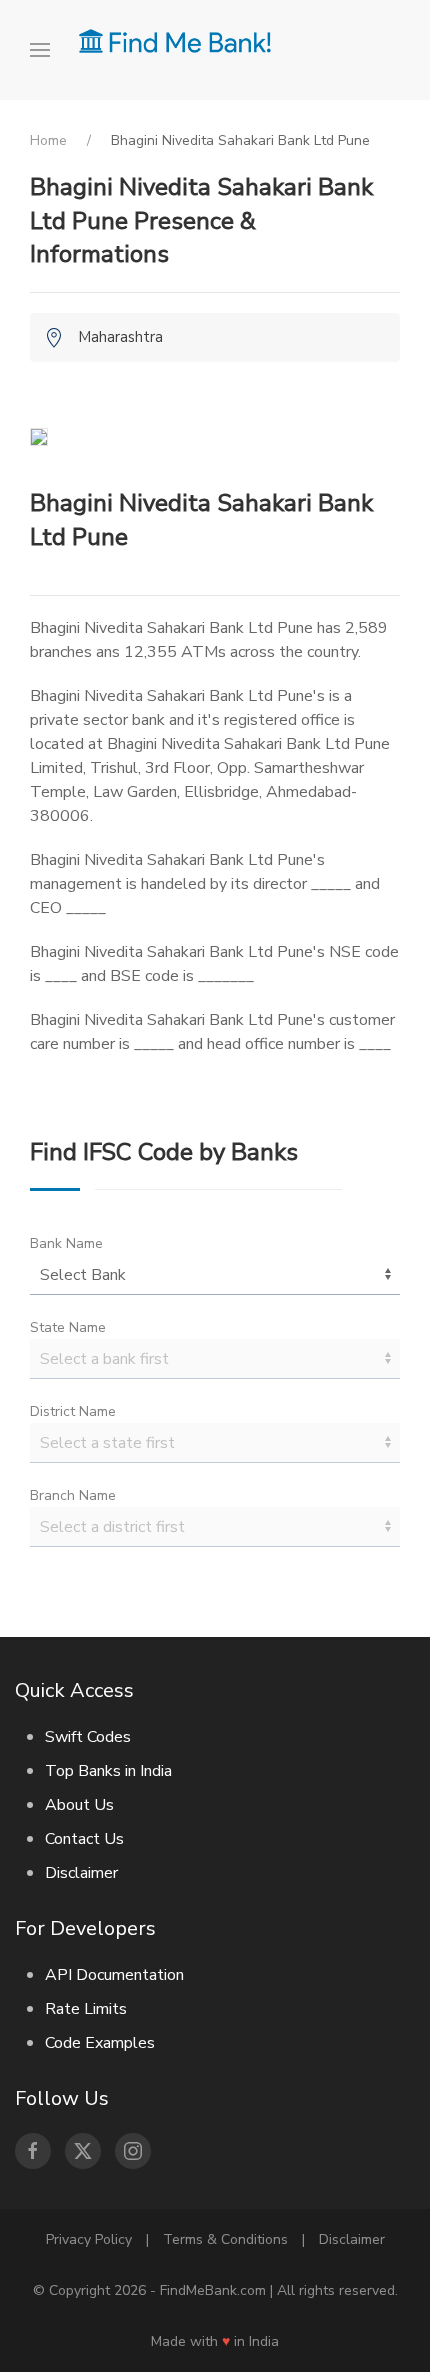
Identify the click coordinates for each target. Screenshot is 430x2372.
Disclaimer (81, 1873)
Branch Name (73, 1495)
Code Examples (100, 2043)
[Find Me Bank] (175, 40)
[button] (47, 50)
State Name (68, 1327)
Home (48, 140)
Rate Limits (86, 2009)
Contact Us (84, 1839)
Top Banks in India (108, 1771)
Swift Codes (88, 1737)
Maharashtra (120, 337)
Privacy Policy (89, 2239)
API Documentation (114, 1975)
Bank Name (66, 1243)
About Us (79, 1805)
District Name (73, 1411)
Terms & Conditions (225, 2239)
